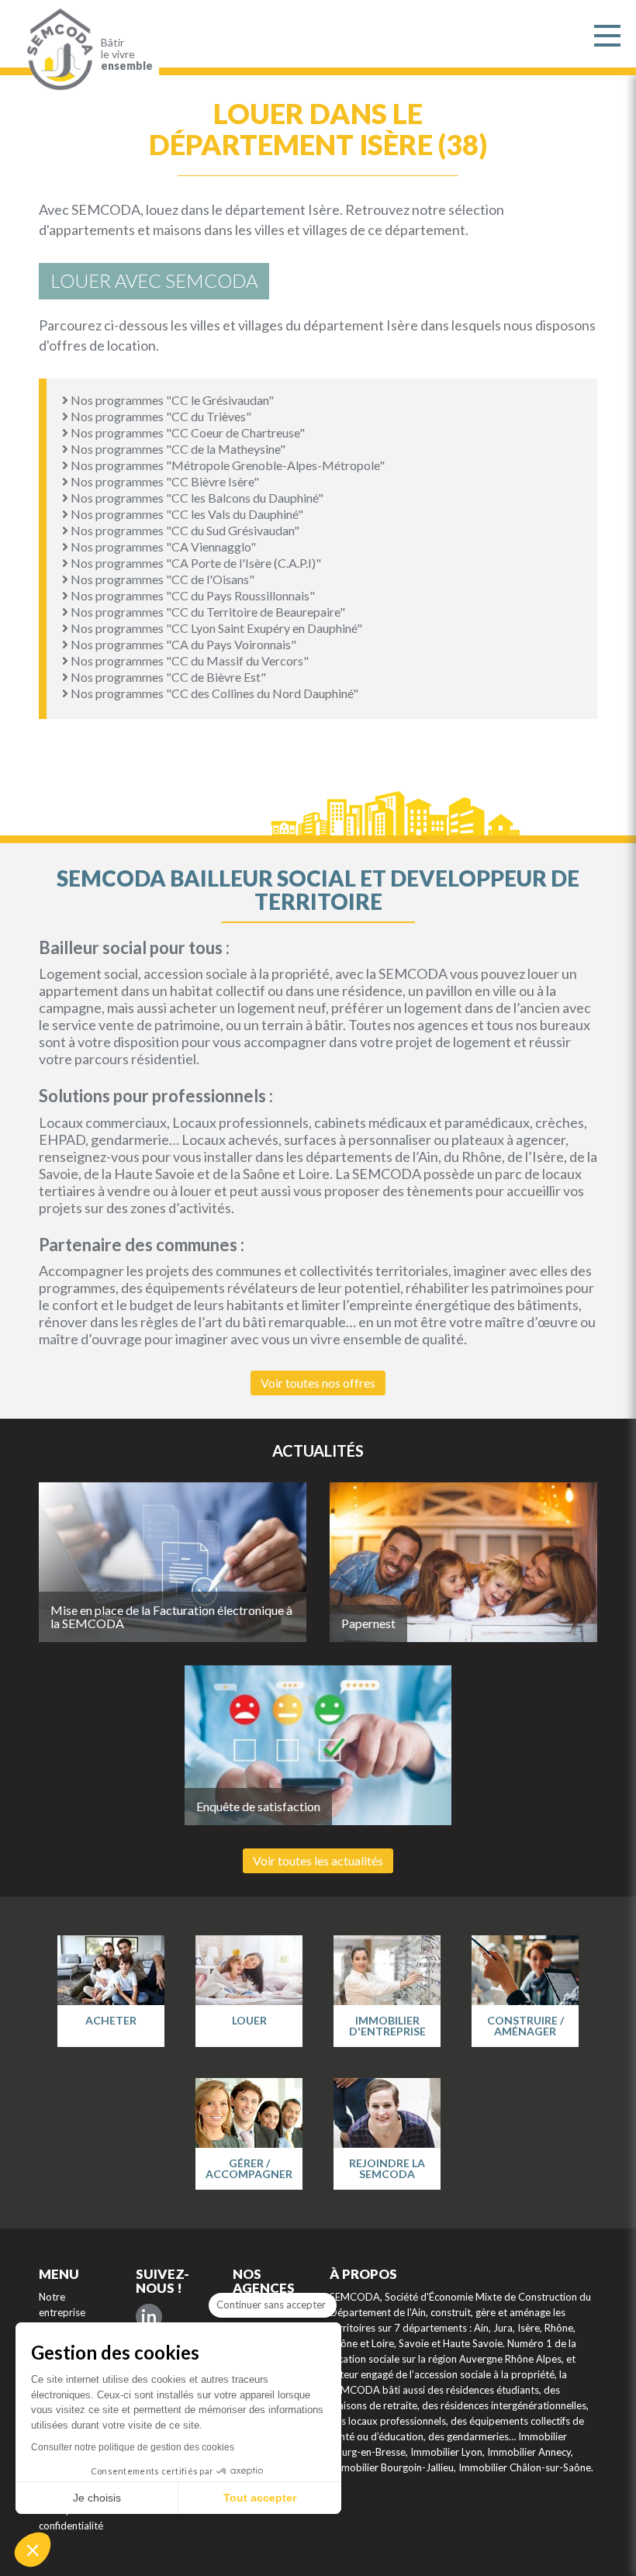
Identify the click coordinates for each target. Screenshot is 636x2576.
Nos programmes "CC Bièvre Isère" (164, 481)
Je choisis (97, 2498)
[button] (33, 2550)
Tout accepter (260, 2498)
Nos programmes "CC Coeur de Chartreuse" (187, 432)
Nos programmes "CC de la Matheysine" (177, 449)
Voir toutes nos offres (318, 1383)
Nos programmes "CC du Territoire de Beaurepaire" (207, 612)
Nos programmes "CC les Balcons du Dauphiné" (196, 498)
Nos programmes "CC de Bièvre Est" (167, 677)
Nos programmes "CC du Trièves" (160, 416)
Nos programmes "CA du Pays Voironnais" (182, 644)
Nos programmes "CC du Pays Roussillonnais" (192, 595)
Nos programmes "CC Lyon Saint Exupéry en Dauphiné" (215, 628)
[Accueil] (56, 50)
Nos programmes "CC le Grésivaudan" (171, 400)
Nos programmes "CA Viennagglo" (162, 546)
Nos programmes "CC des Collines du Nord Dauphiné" (213, 693)
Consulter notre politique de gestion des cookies (133, 2447)
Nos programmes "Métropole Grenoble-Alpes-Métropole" (226, 465)
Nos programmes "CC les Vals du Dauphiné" (186, 514)
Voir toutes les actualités (318, 1860)
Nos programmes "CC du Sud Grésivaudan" (184, 530)
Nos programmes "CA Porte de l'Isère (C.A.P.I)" (195, 563)
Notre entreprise (62, 2305)
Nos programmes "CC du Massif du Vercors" (188, 660)
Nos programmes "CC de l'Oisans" (161, 579)
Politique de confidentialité (71, 2518)
